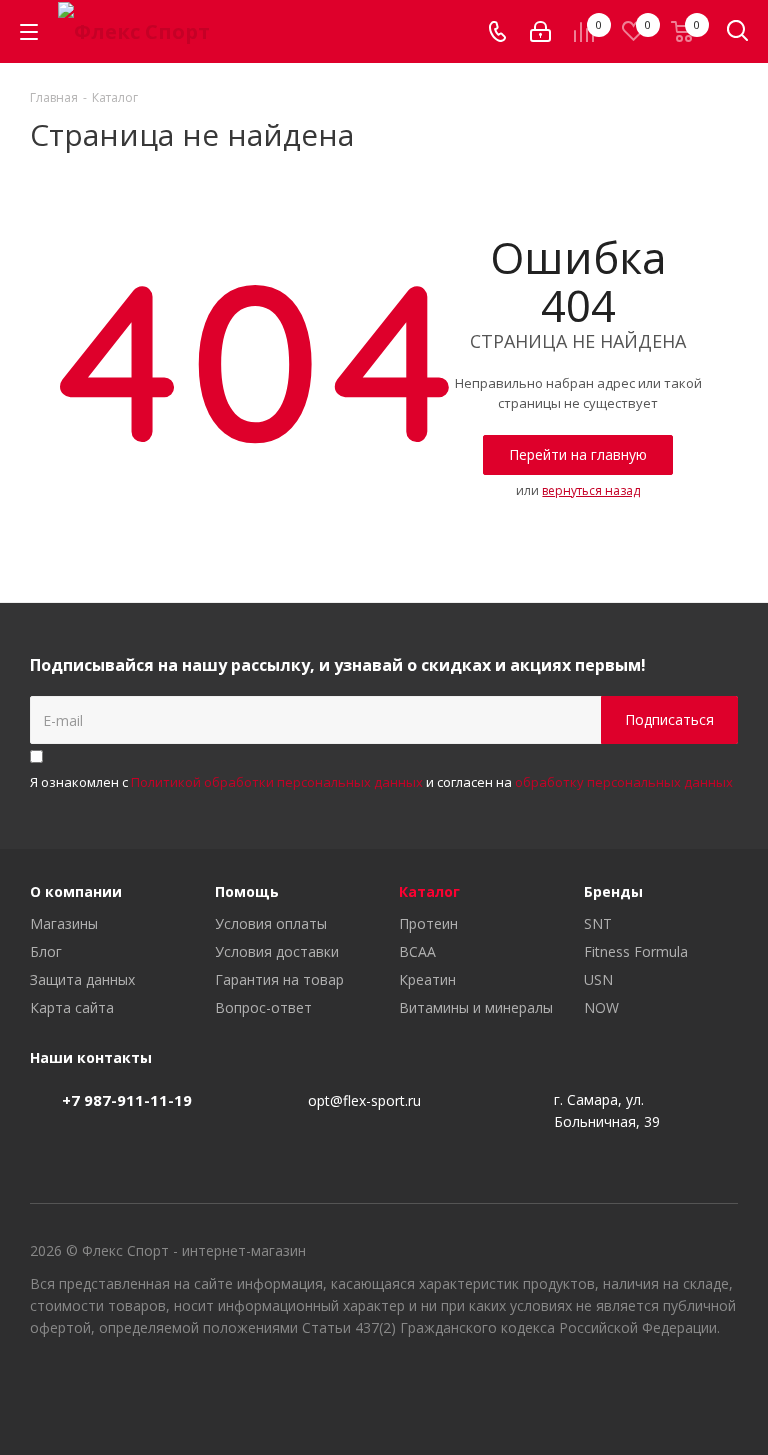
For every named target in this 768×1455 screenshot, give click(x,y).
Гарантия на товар (279, 979)
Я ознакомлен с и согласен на (381, 782)
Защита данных (82, 979)
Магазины (64, 923)
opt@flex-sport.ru (364, 1100)
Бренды (613, 891)
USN (598, 979)
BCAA (417, 951)
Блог (46, 951)
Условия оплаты (271, 923)
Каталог (429, 891)
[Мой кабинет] (540, 31)
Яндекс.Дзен (723, 1384)
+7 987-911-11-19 (127, 1100)
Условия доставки (277, 951)
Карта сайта (72, 1007)
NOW (601, 1007)
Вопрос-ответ (263, 1007)
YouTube (673, 1384)
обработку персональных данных (624, 782)
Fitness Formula (636, 951)
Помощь (247, 891)
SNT (598, 923)
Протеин (428, 923)
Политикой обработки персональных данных (277, 782)
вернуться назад (591, 490)
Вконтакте (623, 1384)
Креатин (427, 979)
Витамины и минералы (476, 1007)
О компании (76, 891)
